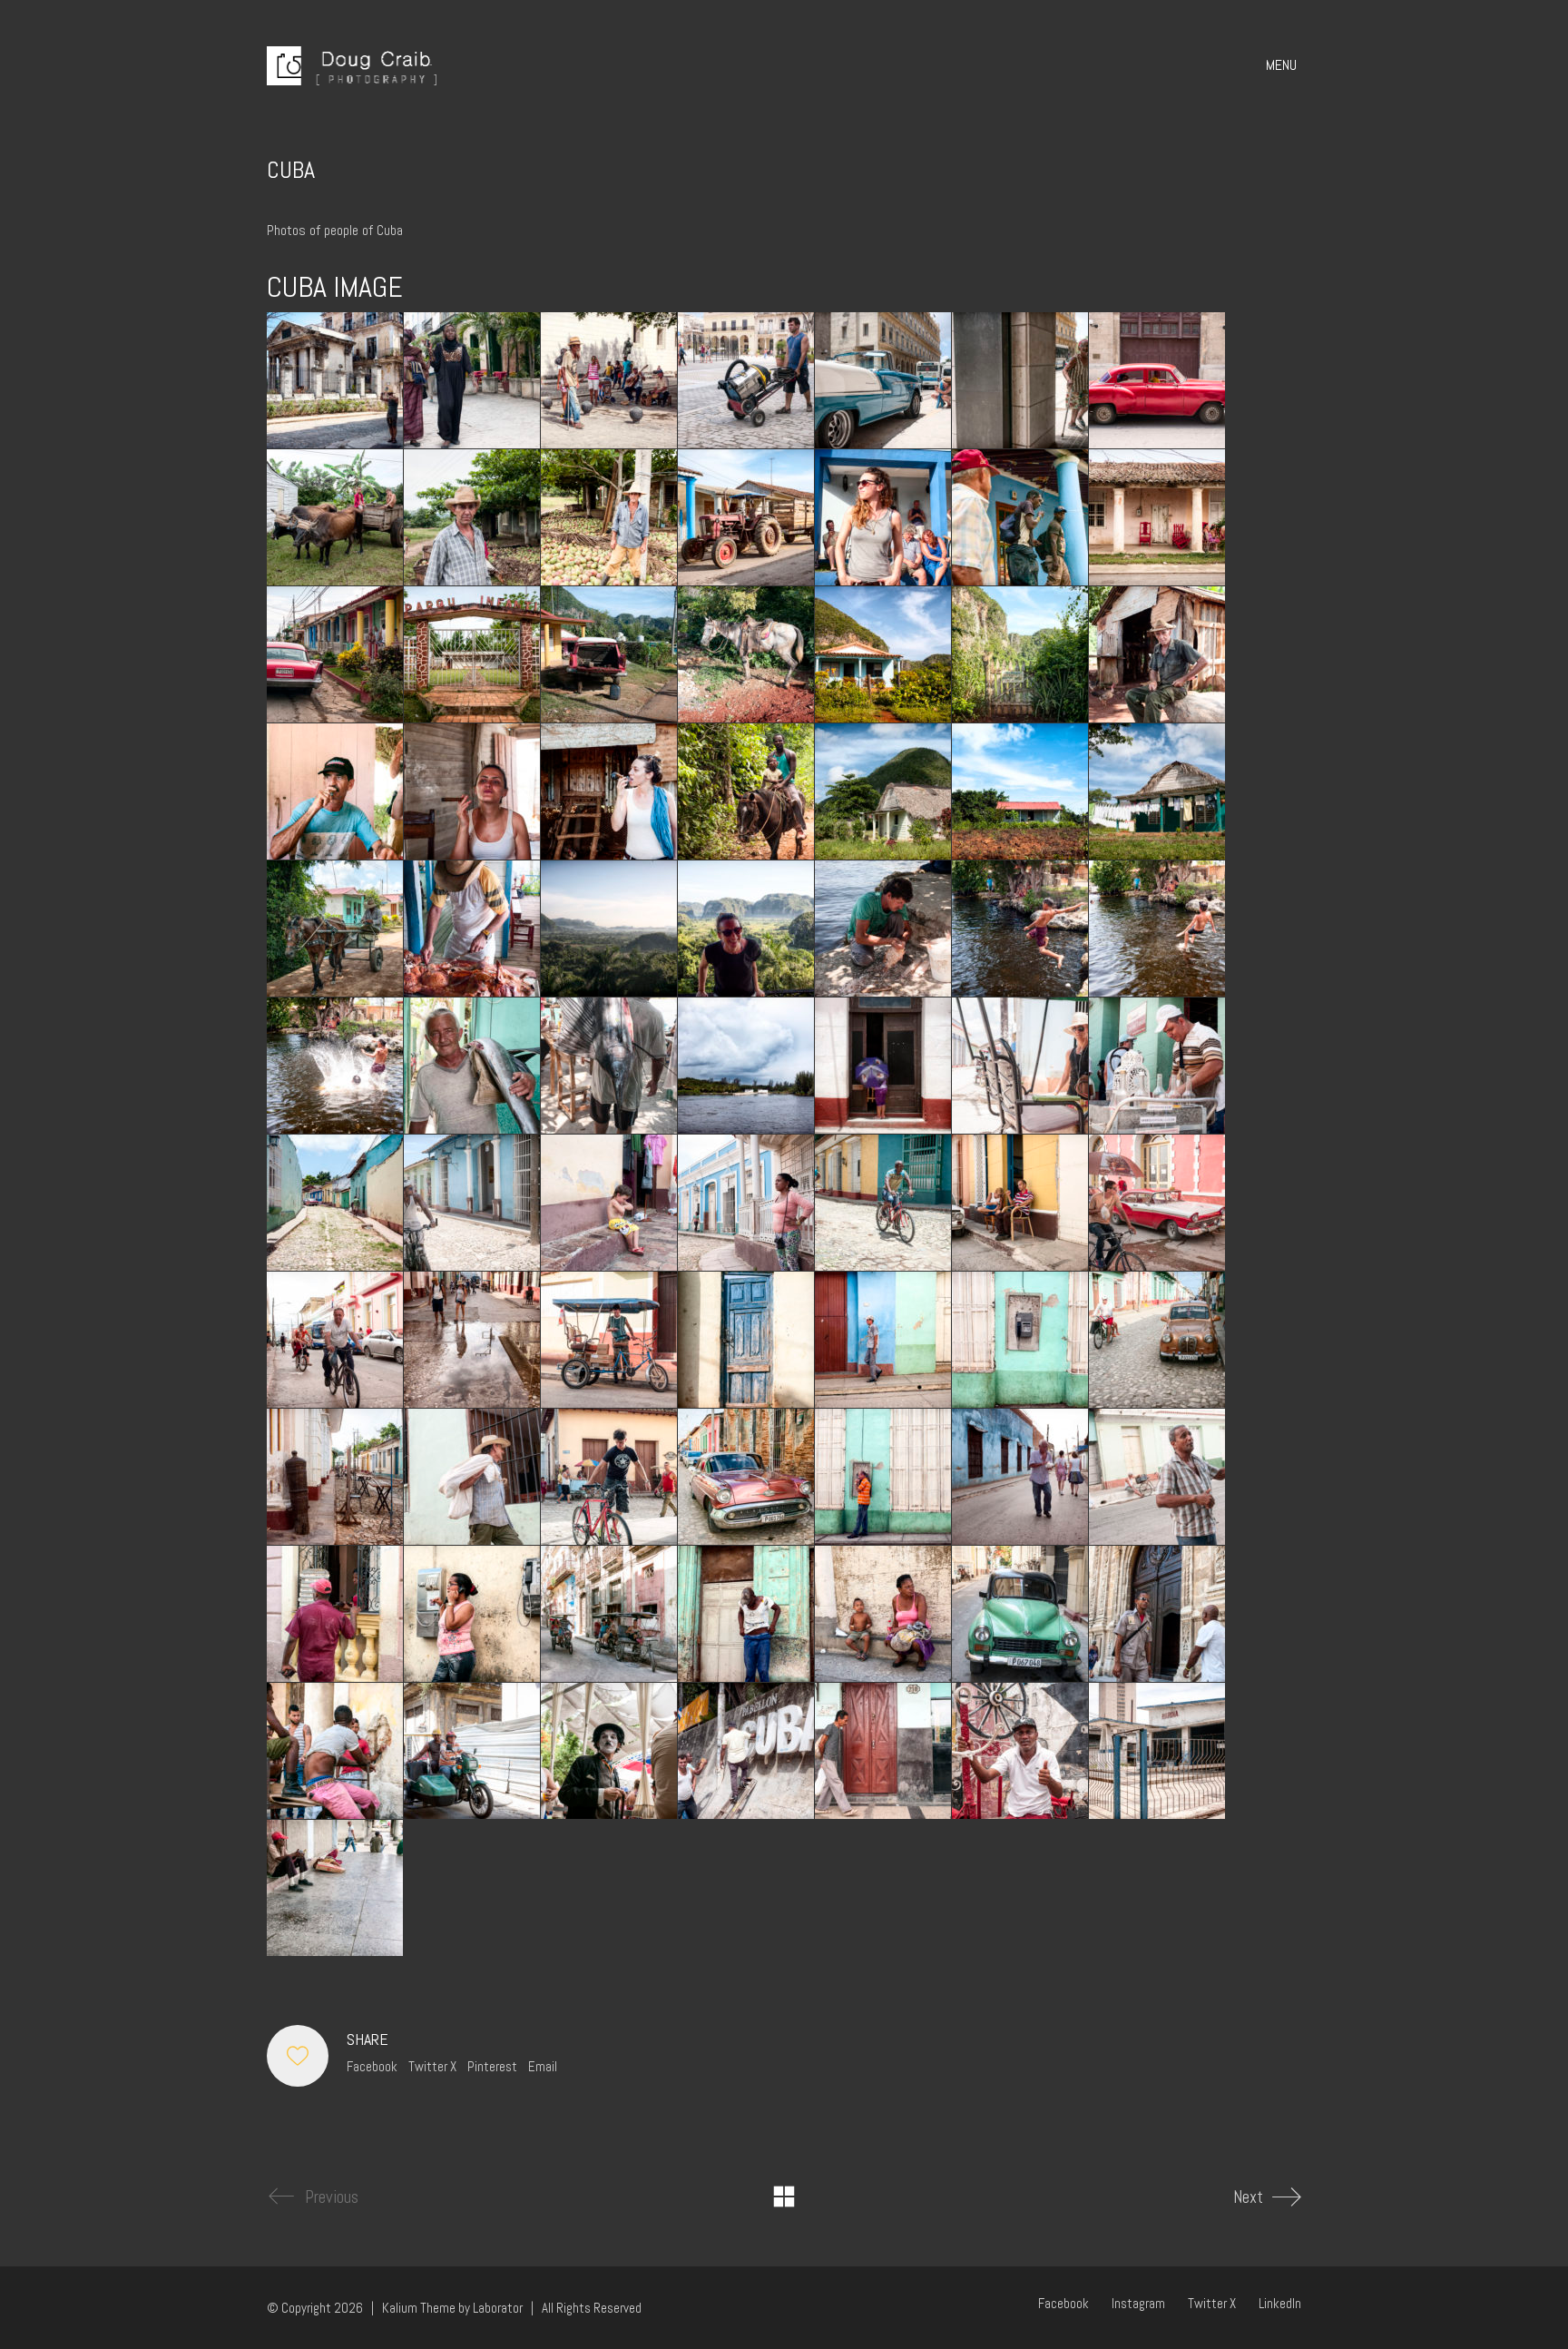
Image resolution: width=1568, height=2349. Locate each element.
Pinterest (492, 2066)
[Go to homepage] (352, 65)
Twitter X (432, 2066)
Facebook (372, 2066)
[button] (1284, 65)
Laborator (498, 2308)
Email (543, 2066)
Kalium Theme (419, 2308)
